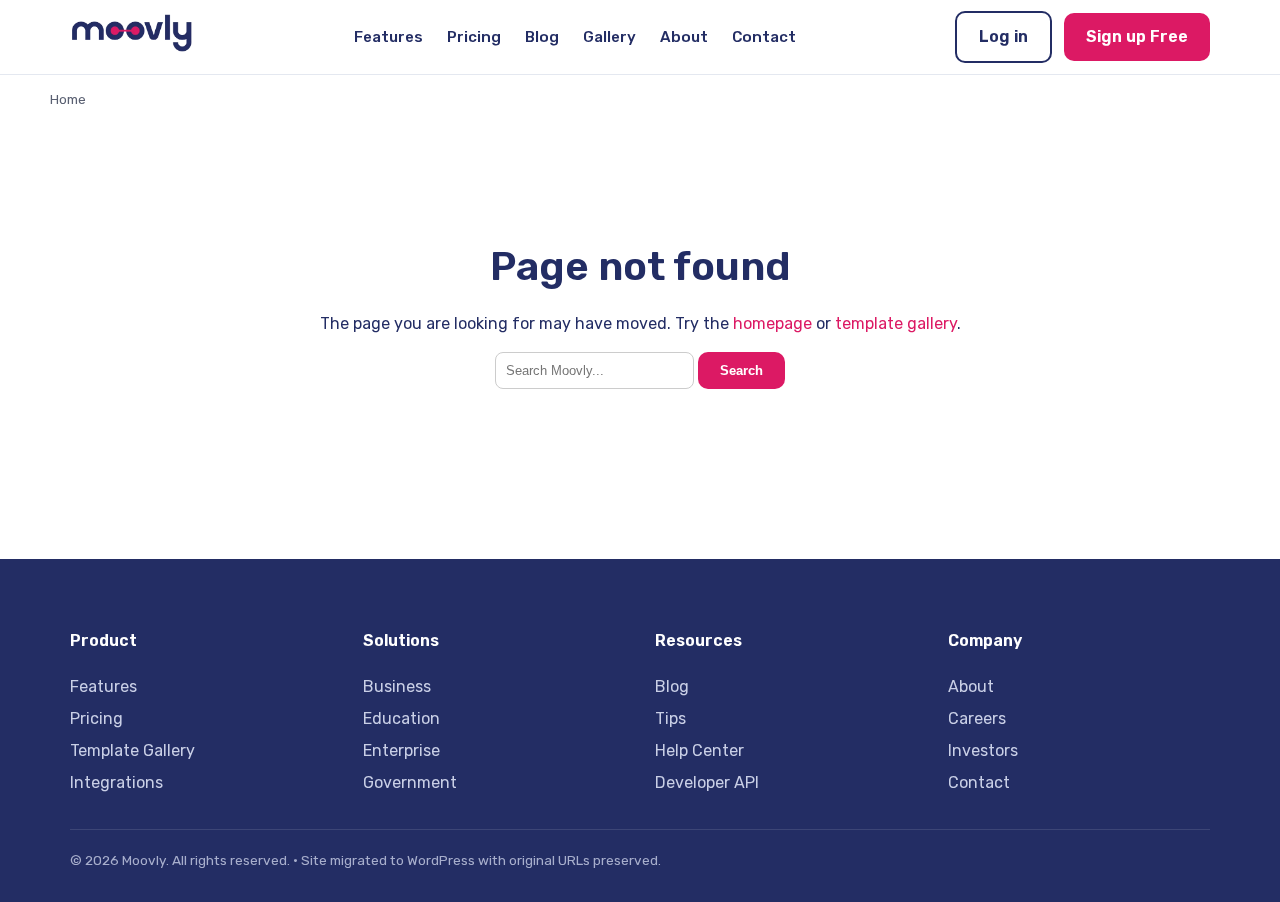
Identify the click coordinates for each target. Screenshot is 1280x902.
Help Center (699, 750)
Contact (764, 37)
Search (741, 370)
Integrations (116, 782)
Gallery (609, 37)
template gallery (896, 323)
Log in (1003, 36)
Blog (542, 37)
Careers (977, 718)
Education (401, 718)
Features (388, 37)
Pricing (474, 37)
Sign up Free (1137, 36)
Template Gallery (132, 750)
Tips (670, 718)
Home (68, 99)
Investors (983, 750)
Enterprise (401, 750)
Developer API (707, 782)
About (684, 37)
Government (410, 782)
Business (397, 686)
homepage (772, 323)
